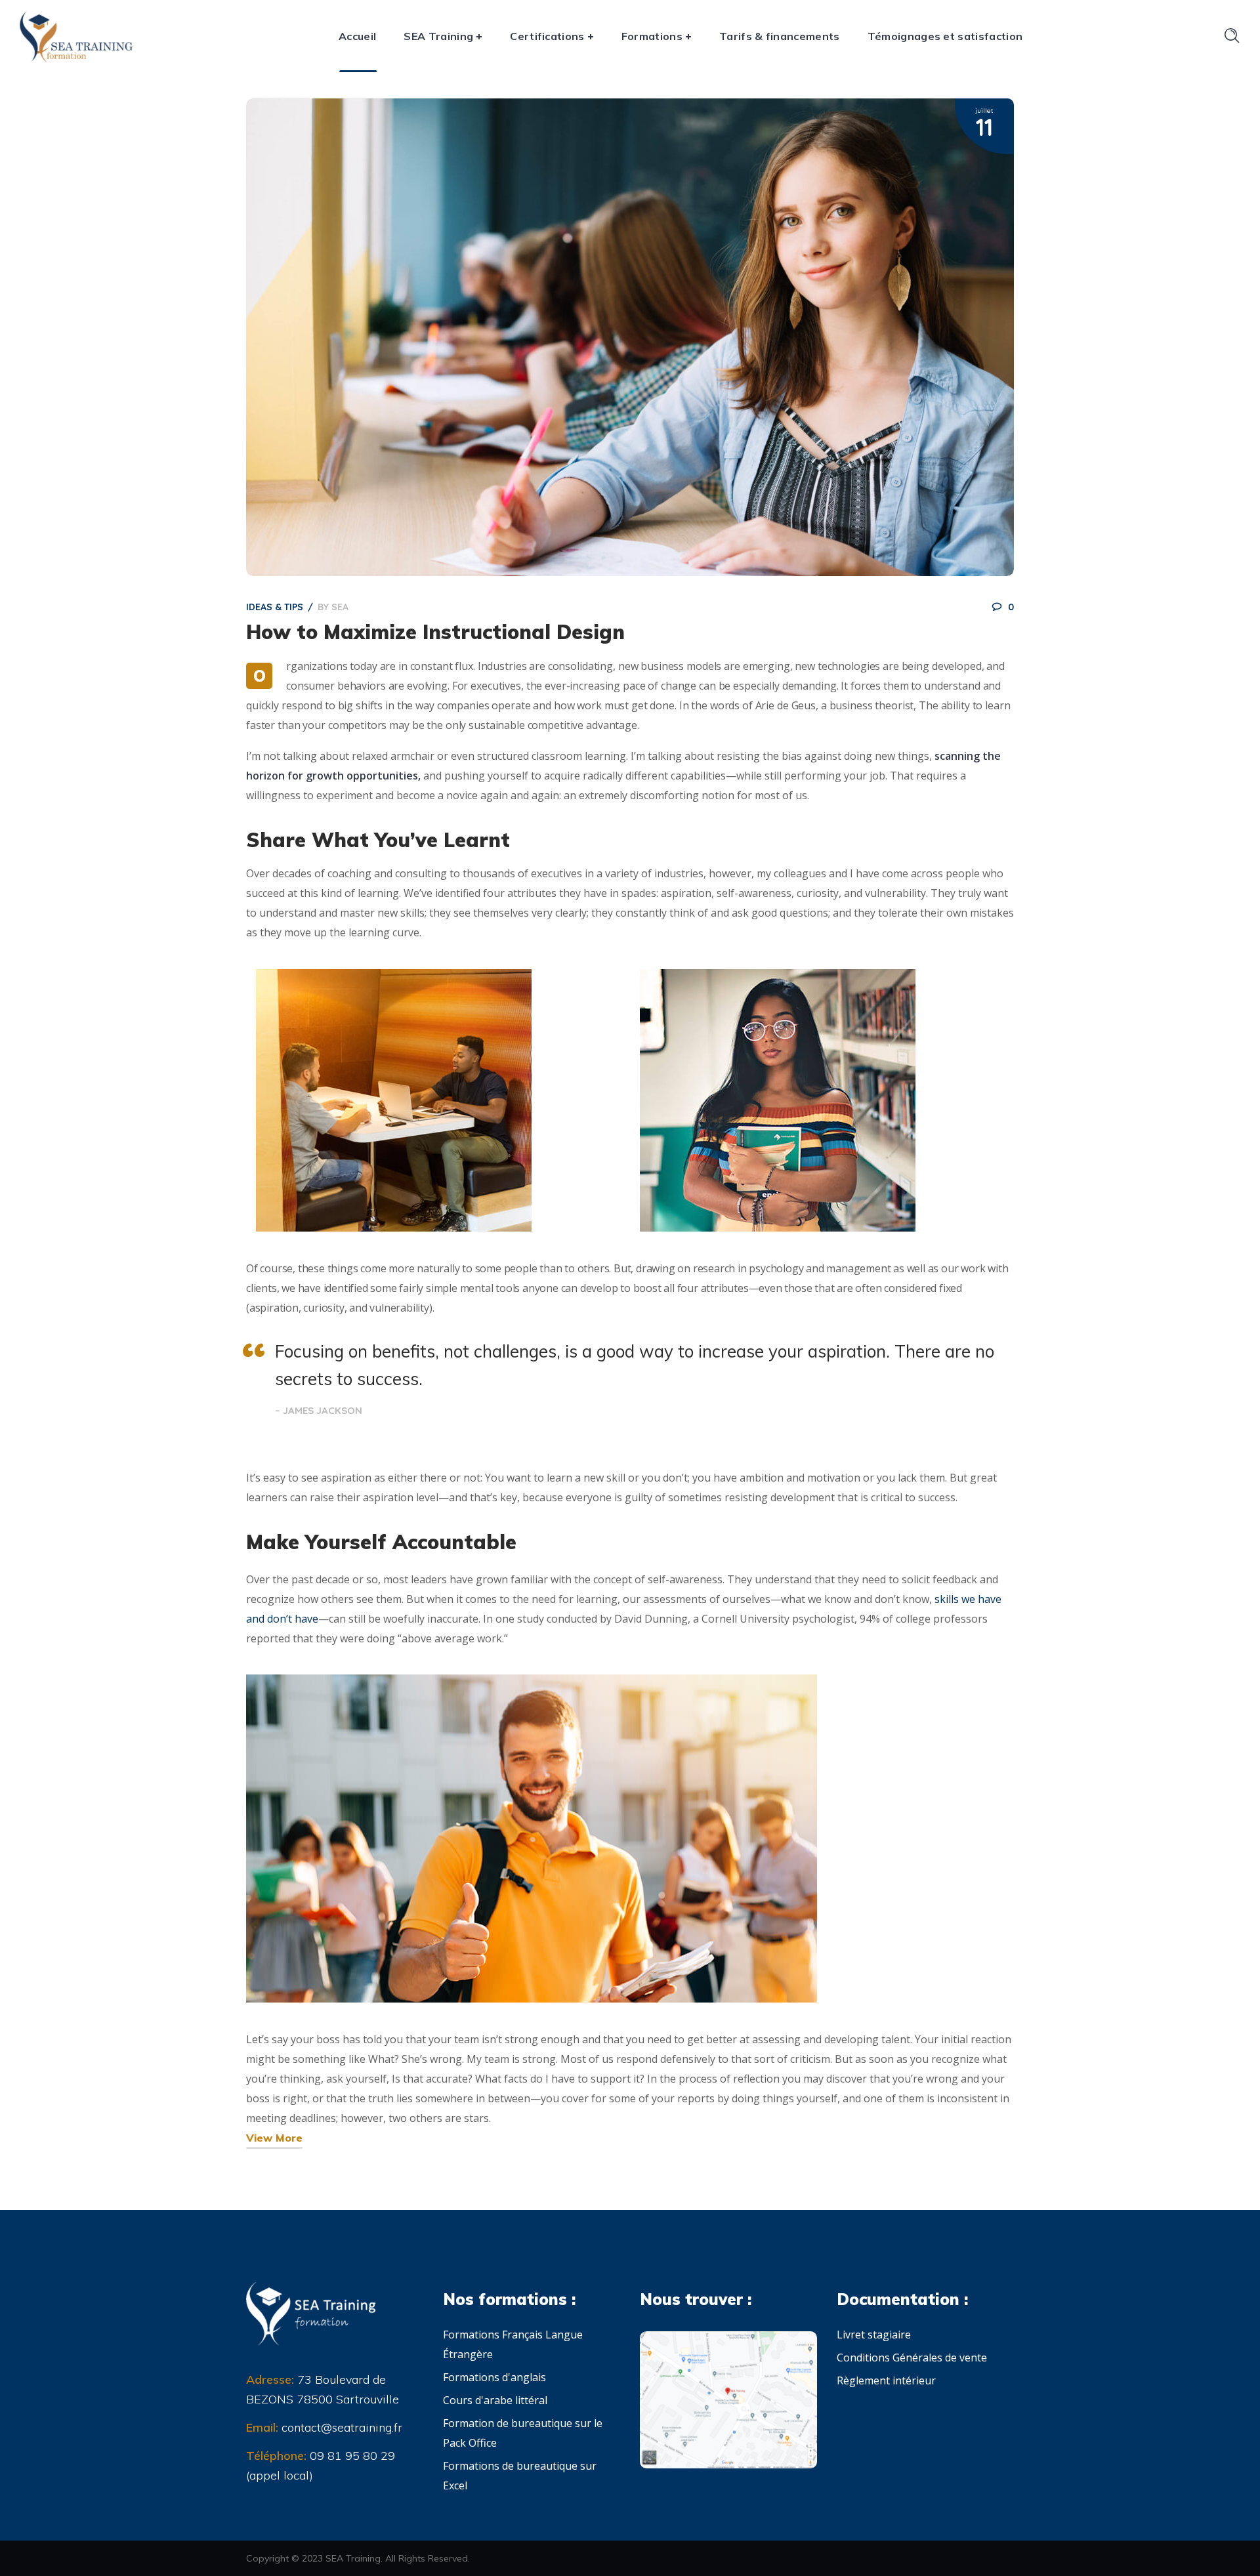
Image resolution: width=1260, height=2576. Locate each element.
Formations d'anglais (494, 2377)
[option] (630, 337)
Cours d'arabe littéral (495, 2400)
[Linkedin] (299, 2503)
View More (274, 2138)
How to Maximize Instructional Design (435, 632)
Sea (340, 607)
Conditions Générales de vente (912, 2358)
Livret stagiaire (874, 2335)
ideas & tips (275, 607)
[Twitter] (253, 2503)
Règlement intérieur (886, 2380)
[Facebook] (276, 2503)
